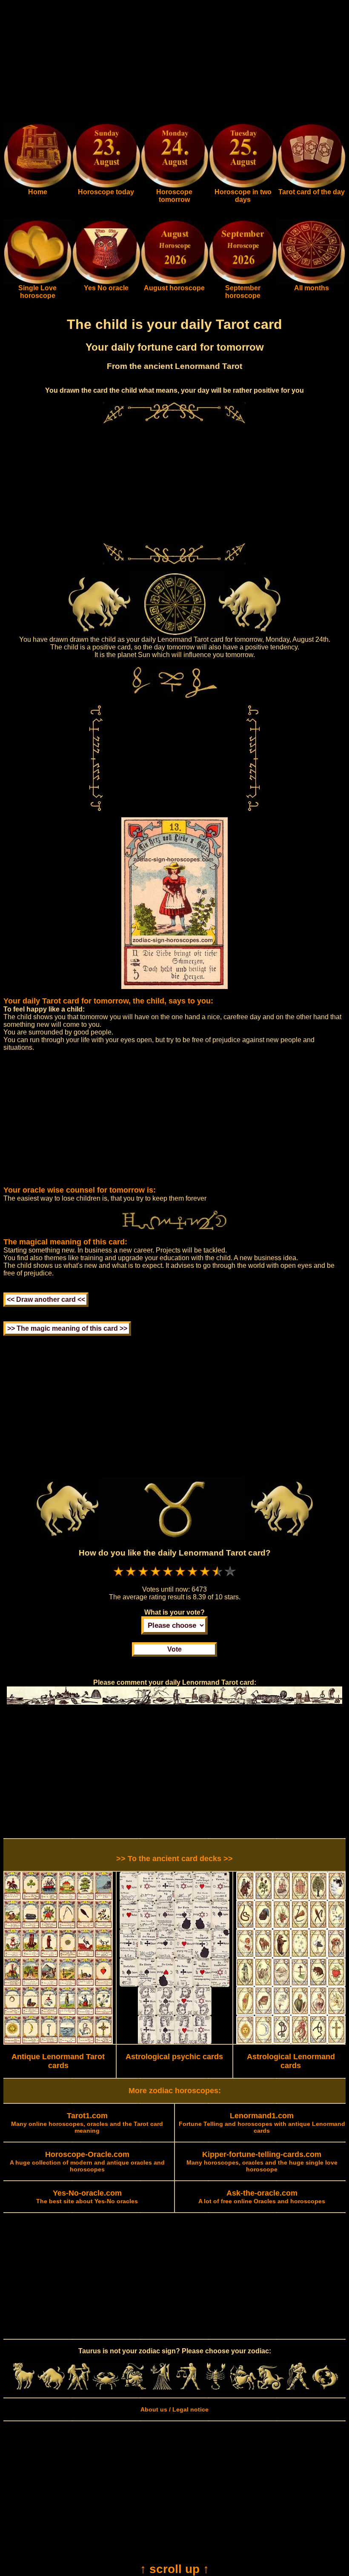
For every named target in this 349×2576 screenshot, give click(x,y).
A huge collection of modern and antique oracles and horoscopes (87, 2162)
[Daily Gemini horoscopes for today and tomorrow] (79, 2388)
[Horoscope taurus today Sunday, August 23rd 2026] (38, 186)
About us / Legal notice (174, 2409)
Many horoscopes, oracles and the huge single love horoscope (262, 2162)
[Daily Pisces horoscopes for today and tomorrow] (325, 2388)
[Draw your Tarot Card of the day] (311, 186)
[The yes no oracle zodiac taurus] (106, 282)
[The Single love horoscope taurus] (38, 282)
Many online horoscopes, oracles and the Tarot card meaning (87, 2123)
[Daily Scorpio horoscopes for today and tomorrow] (215, 2388)
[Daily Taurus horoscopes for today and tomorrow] (51, 2388)
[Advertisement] (174, 63)
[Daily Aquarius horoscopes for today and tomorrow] (298, 2388)
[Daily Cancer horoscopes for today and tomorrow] (106, 2388)
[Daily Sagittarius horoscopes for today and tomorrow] (243, 2388)
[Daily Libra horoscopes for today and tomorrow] (188, 2388)
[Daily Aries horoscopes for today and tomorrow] (24, 2388)
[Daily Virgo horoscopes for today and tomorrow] (161, 2388)
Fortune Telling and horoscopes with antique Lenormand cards (262, 2123)
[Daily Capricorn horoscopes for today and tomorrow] (270, 2388)
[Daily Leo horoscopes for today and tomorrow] (133, 2388)
